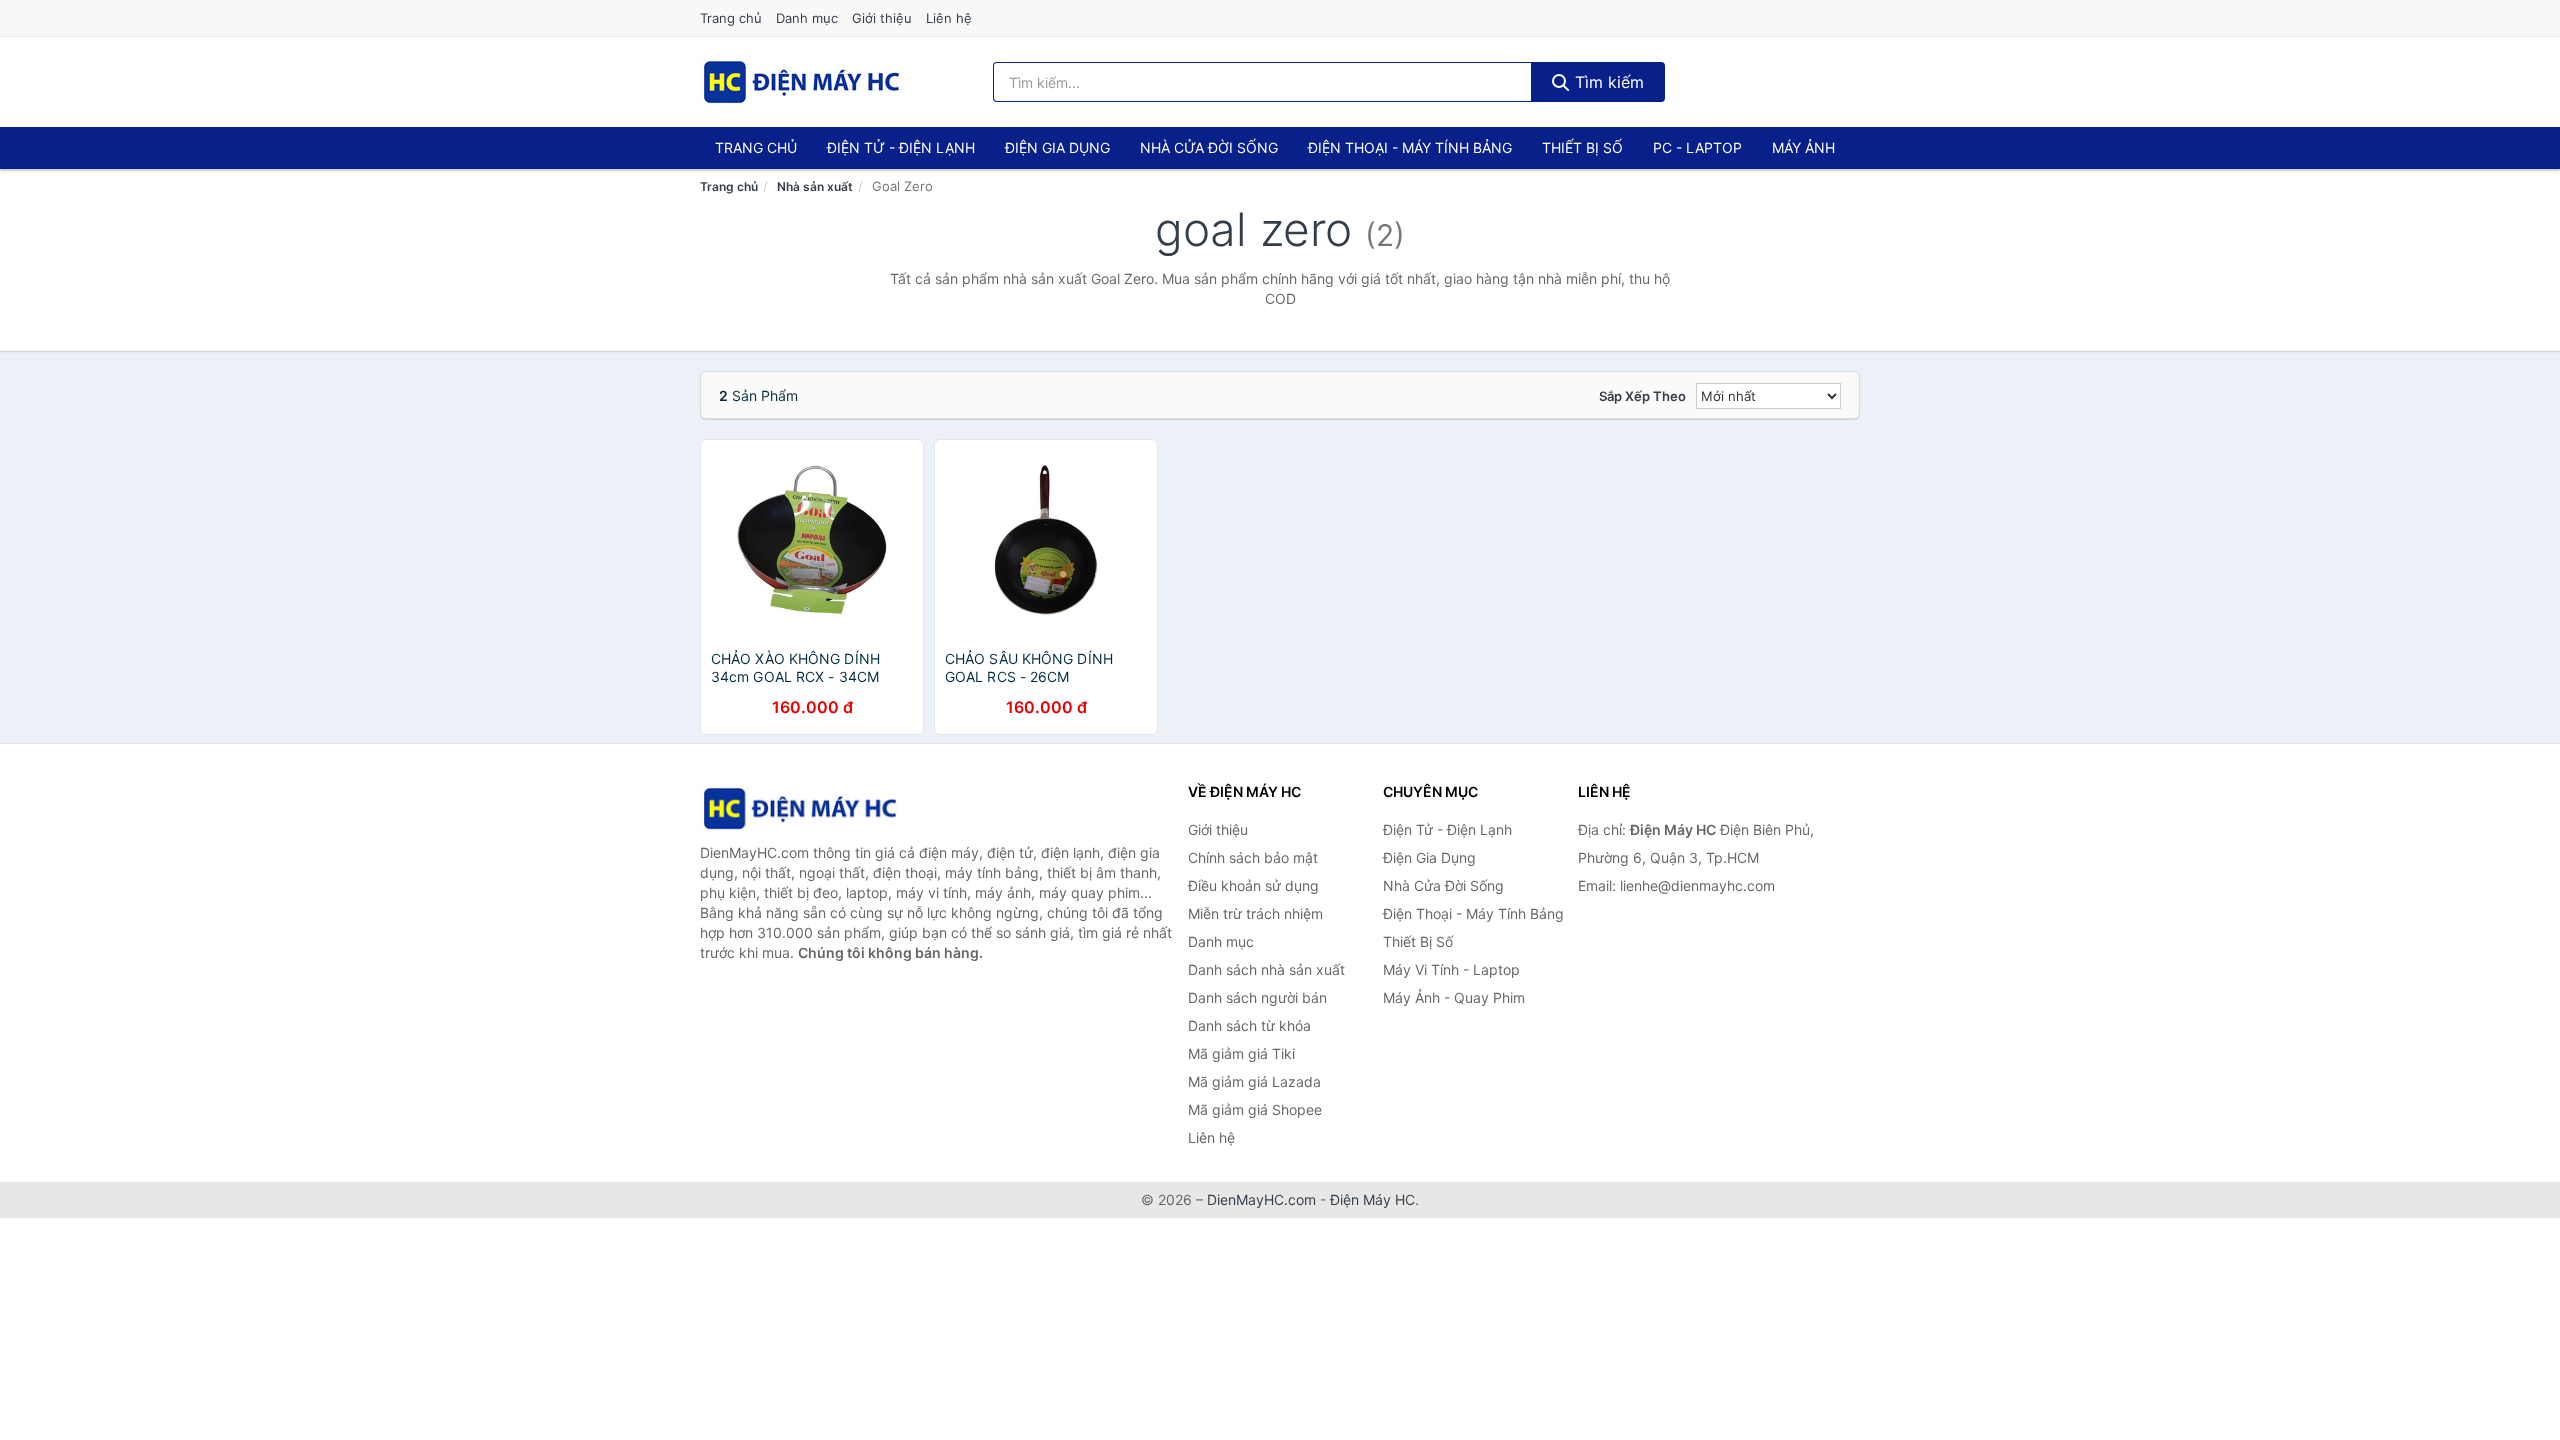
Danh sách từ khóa (1249, 1025)
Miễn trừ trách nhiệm (1255, 913)
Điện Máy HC (1372, 1199)
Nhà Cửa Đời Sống (1209, 147)
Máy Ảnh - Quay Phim (1454, 997)
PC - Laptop (1697, 147)
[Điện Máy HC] (800, 808)
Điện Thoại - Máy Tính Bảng (1410, 147)
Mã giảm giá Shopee (1255, 1109)
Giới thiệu (882, 18)
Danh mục (807, 18)
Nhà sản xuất (815, 186)
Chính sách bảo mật (1253, 857)
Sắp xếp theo (1642, 396)
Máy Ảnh (1803, 147)
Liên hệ (949, 18)
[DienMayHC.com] (801, 82)
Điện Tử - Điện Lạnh (901, 147)
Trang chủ (731, 18)
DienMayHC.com (1261, 1199)
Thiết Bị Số (1582, 147)
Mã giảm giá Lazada (1254, 1081)
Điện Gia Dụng (1057, 147)
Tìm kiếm (1607, 82)
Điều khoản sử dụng (1253, 885)
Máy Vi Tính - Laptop (1451, 969)
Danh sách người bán (1257, 997)
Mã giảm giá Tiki (1241, 1053)
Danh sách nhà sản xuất (1266, 969)
